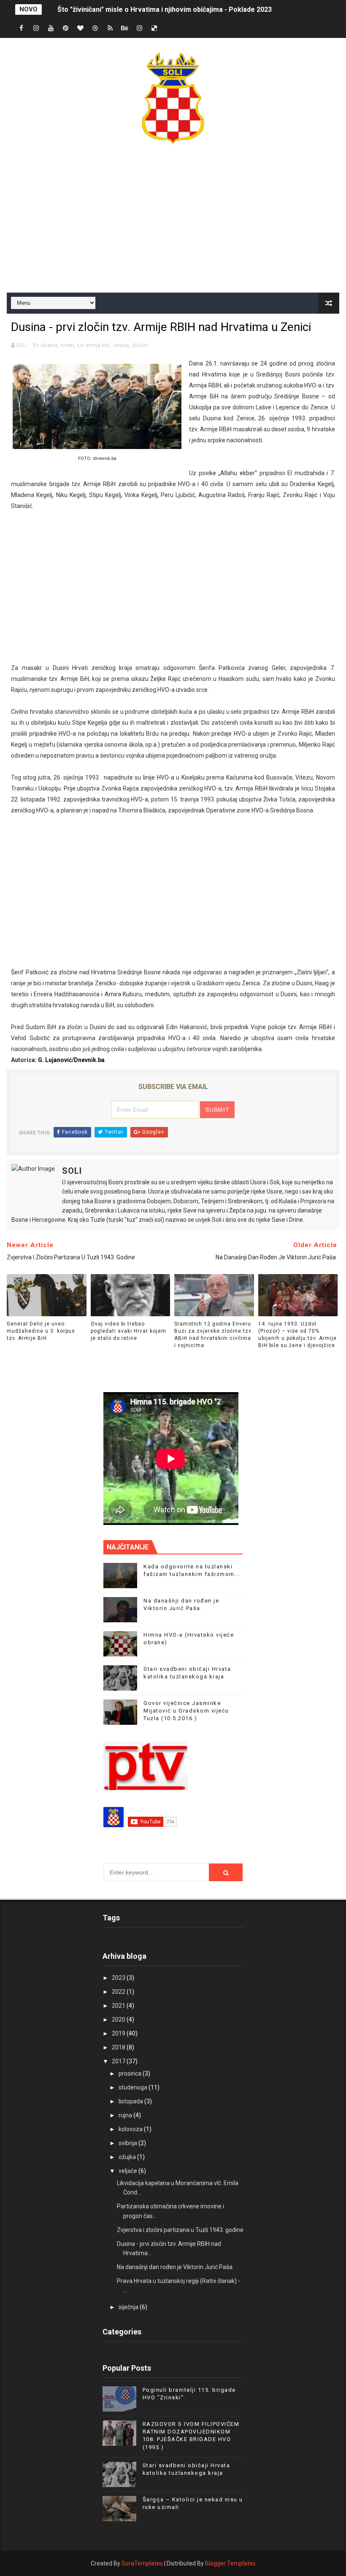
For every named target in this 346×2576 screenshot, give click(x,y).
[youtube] (51, 28)
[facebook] (22, 28)
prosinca (131, 2073)
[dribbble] (95, 28)
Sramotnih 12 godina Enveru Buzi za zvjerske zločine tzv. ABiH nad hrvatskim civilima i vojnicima (214, 1334)
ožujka (128, 2157)
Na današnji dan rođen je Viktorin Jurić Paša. (175, 2267)
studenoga (134, 2087)
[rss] (110, 28)
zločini (140, 345)
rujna (126, 2115)
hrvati (67, 345)
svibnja (128, 2143)
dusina (49, 345)
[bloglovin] (81, 28)
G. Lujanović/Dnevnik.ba (71, 1060)
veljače (128, 2171)
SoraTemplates (142, 2563)
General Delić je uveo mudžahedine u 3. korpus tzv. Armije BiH (41, 1331)
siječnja (129, 2307)
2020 (119, 2019)
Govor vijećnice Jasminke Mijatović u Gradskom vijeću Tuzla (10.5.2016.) (186, 1711)
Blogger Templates (230, 2563)
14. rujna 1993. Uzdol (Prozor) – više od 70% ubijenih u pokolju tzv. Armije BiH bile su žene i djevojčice (297, 1334)
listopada (131, 2101)
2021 (119, 2006)
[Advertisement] (173, 221)
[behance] (125, 28)
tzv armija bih (93, 345)
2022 (119, 1992)
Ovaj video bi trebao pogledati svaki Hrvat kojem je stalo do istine (128, 1331)
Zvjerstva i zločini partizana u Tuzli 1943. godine (180, 2230)
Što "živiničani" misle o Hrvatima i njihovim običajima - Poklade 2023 (165, 9)
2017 (119, 2061)
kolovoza (131, 2129)
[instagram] (36, 28)
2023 (119, 1978)
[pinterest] (66, 28)
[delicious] (154, 28)
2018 (119, 2047)
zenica (121, 345)
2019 (119, 2033)
